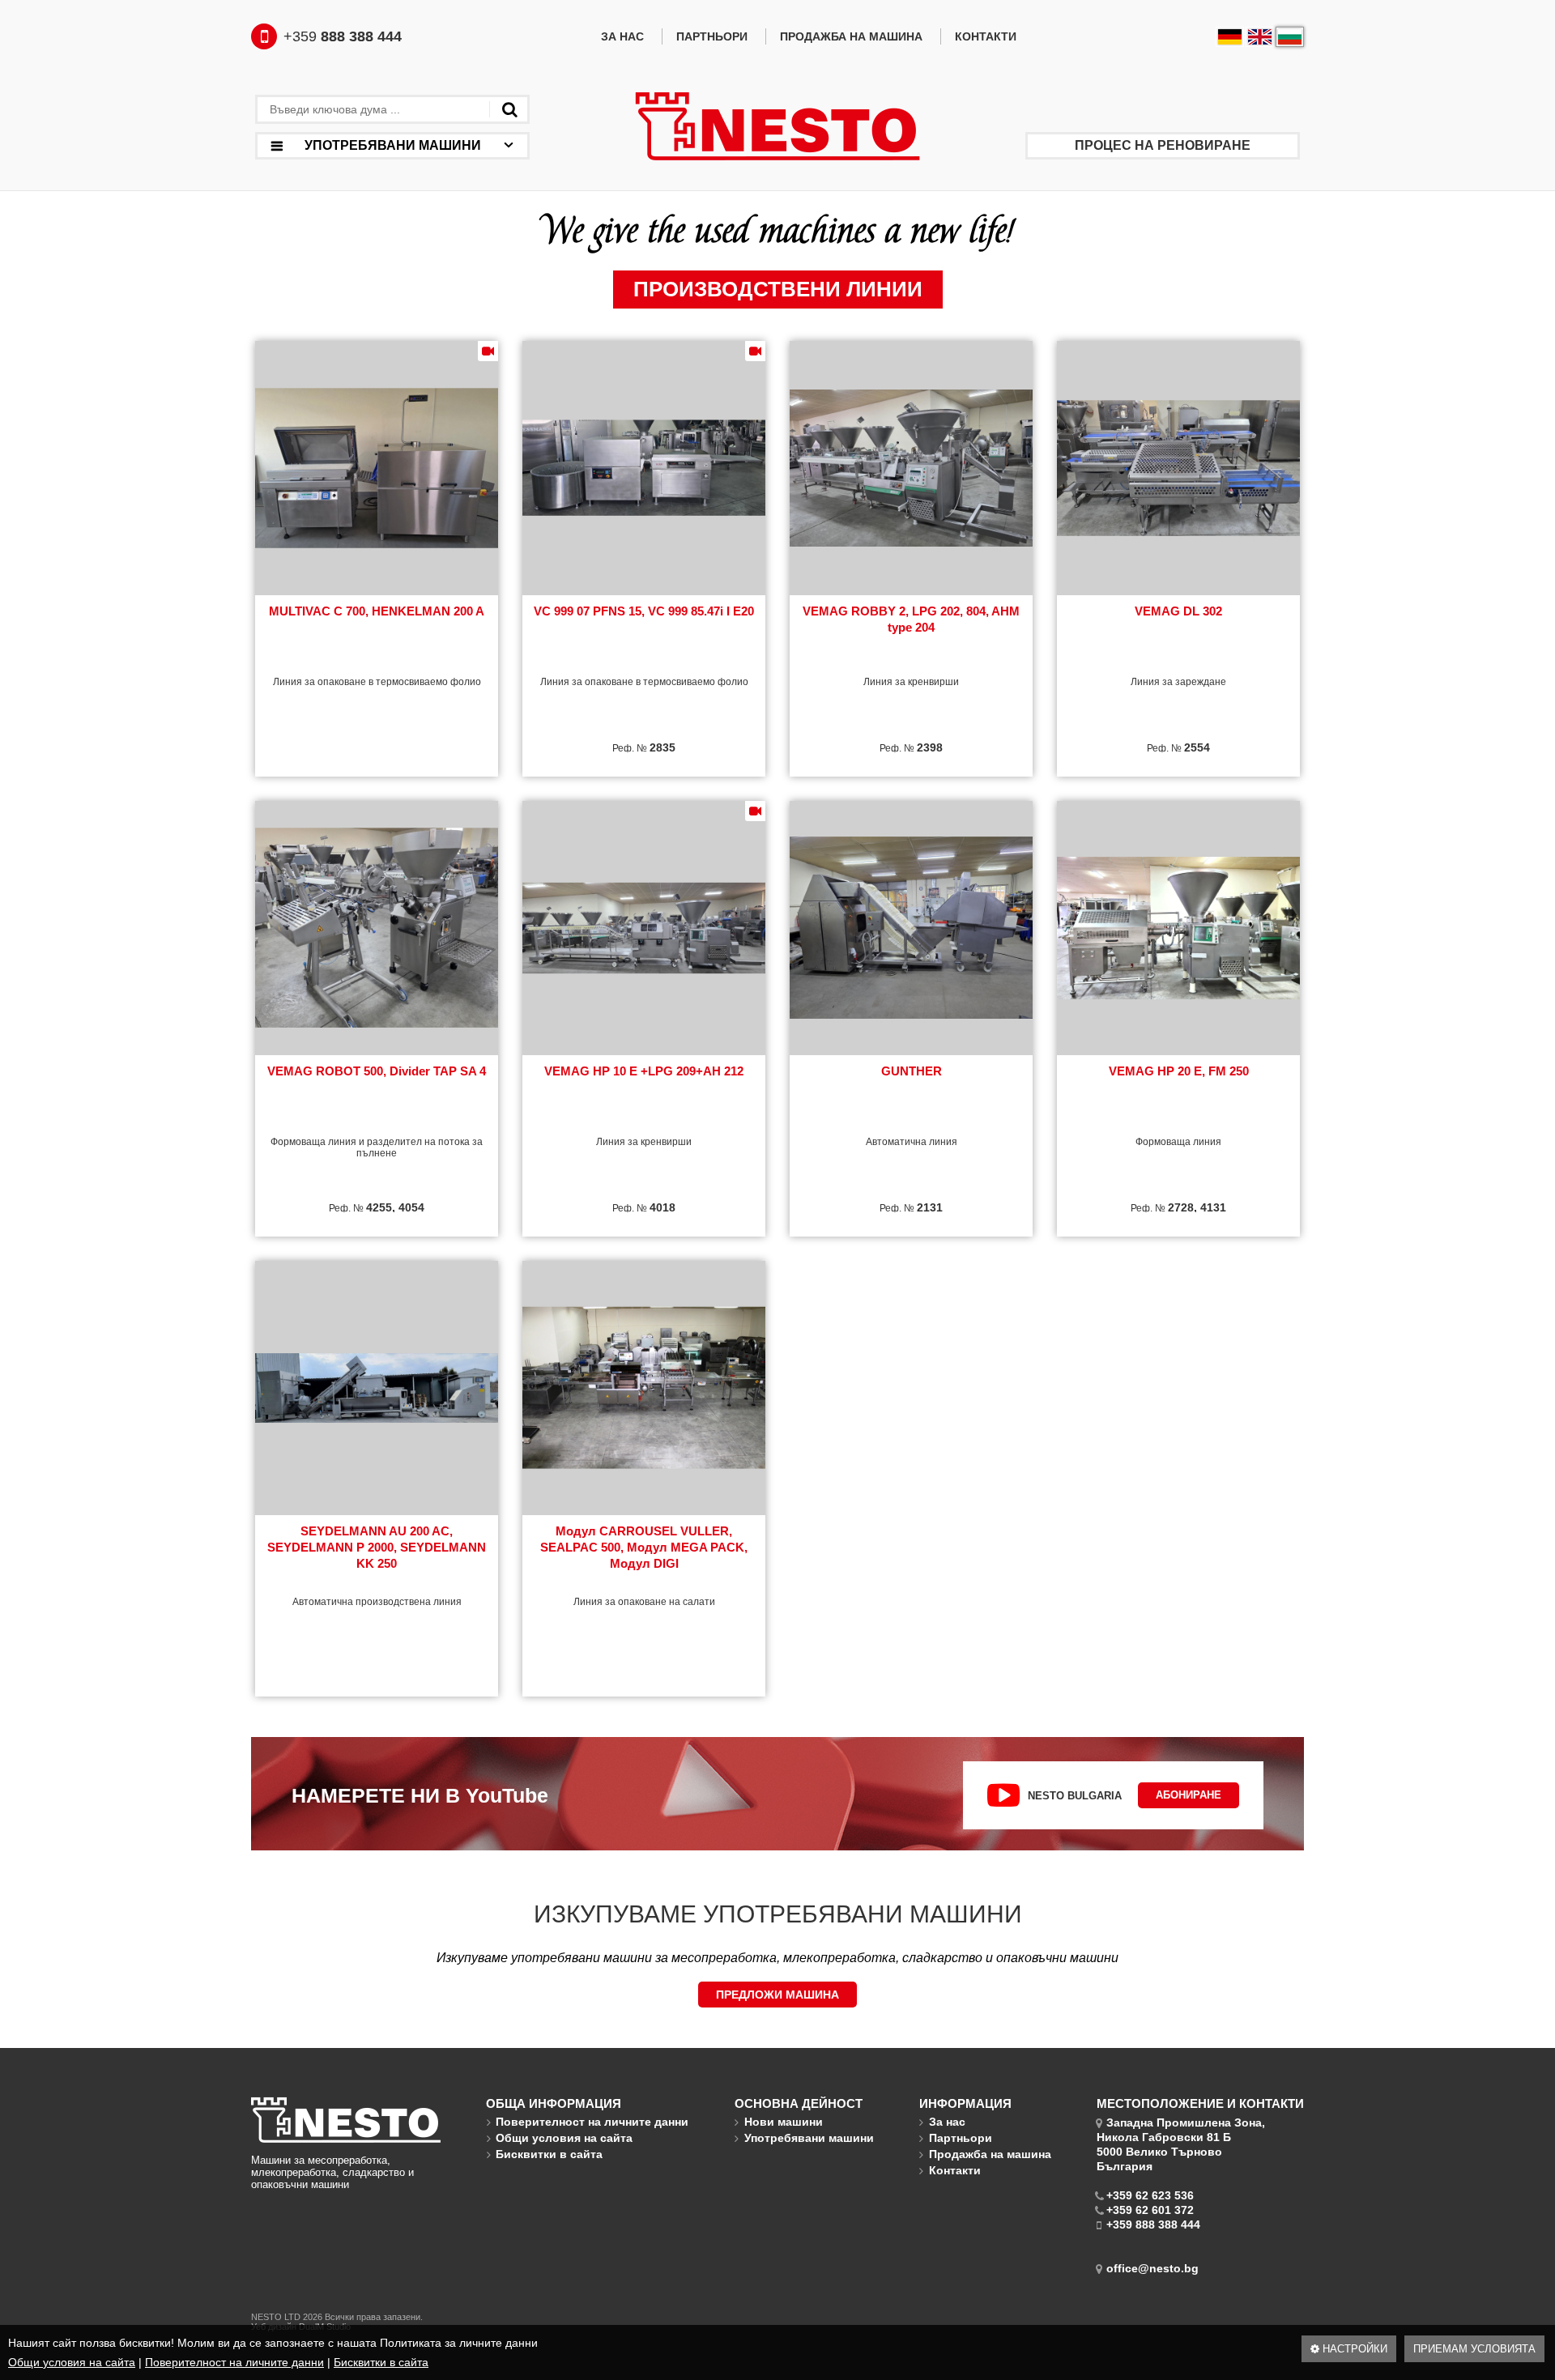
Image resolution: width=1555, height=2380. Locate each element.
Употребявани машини (809, 2138)
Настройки (1353, 2349)
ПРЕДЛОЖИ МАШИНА (777, 1995)
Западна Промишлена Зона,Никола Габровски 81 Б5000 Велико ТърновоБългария (1181, 2144)
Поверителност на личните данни (234, 2362)
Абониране (1189, 1795)
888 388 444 (343, 36)
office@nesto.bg (1152, 2268)
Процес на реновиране (1163, 145)
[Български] (1290, 37)
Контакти (986, 36)
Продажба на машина (851, 36)
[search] (509, 109)
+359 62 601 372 (1150, 2210)
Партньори (712, 36)
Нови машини (784, 2122)
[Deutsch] (1230, 37)
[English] (1260, 37)
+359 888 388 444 (1153, 2225)
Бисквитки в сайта (381, 2362)
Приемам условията (1474, 2349)
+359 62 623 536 (1150, 2195)
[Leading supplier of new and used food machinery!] (777, 128)
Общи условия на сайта (72, 2362)
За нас (622, 36)
